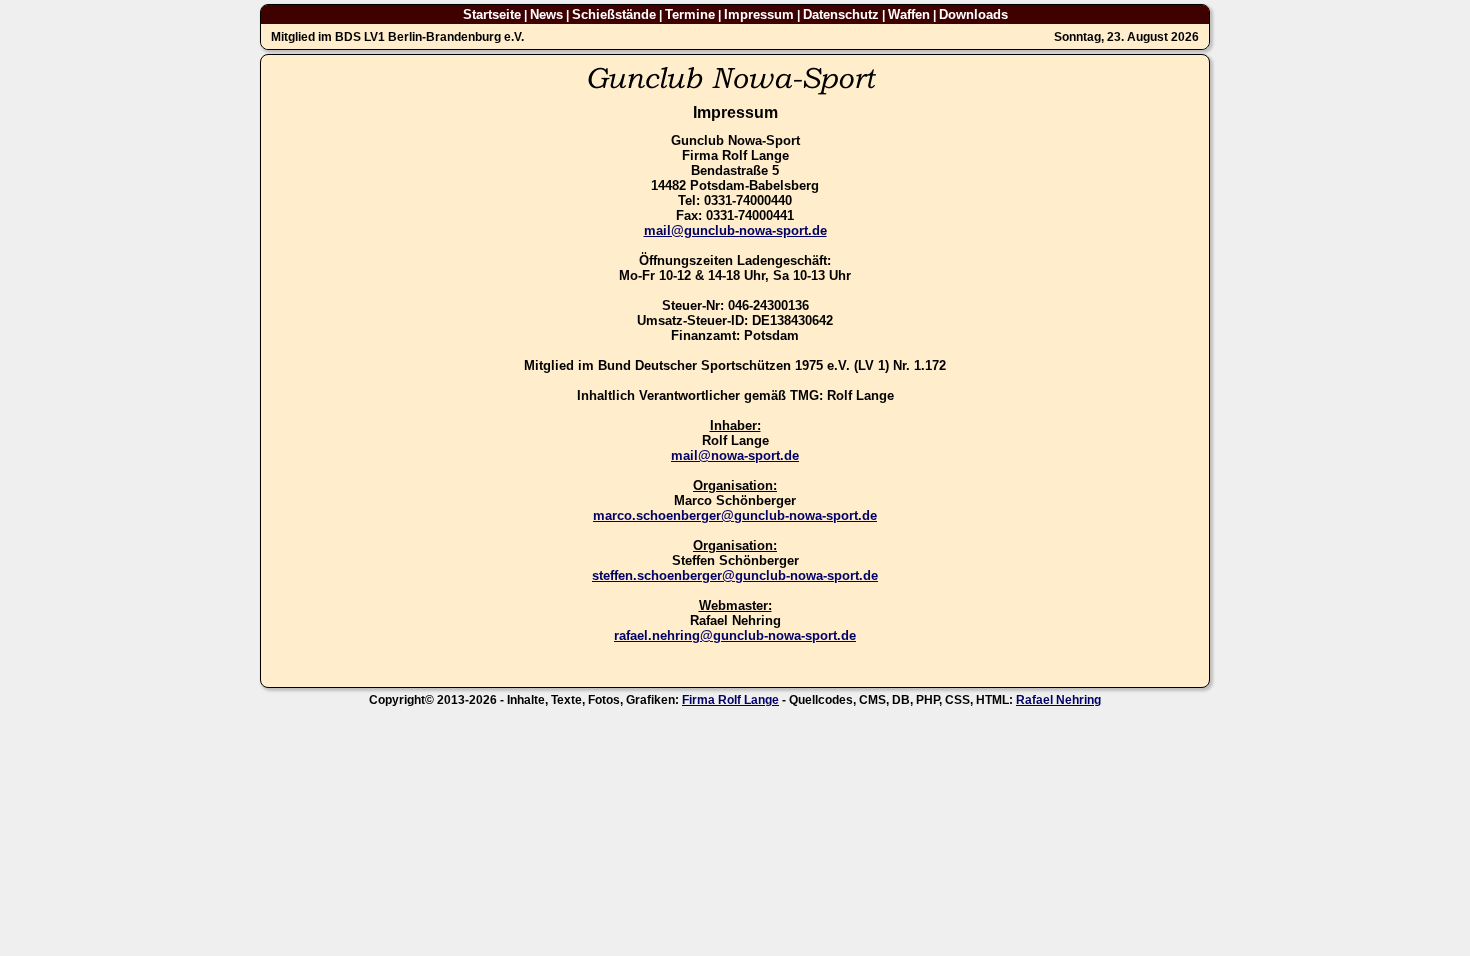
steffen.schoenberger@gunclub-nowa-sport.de (735, 575)
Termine (690, 14)
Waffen (909, 14)
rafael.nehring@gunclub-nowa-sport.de (735, 635)
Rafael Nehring (1058, 700)
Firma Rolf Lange (730, 700)
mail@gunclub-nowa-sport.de (735, 230)
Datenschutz (841, 14)
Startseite (492, 14)
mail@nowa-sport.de (735, 455)
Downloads (973, 14)
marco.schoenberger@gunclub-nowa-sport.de (735, 515)
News (546, 14)
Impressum (759, 14)
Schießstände (614, 14)
